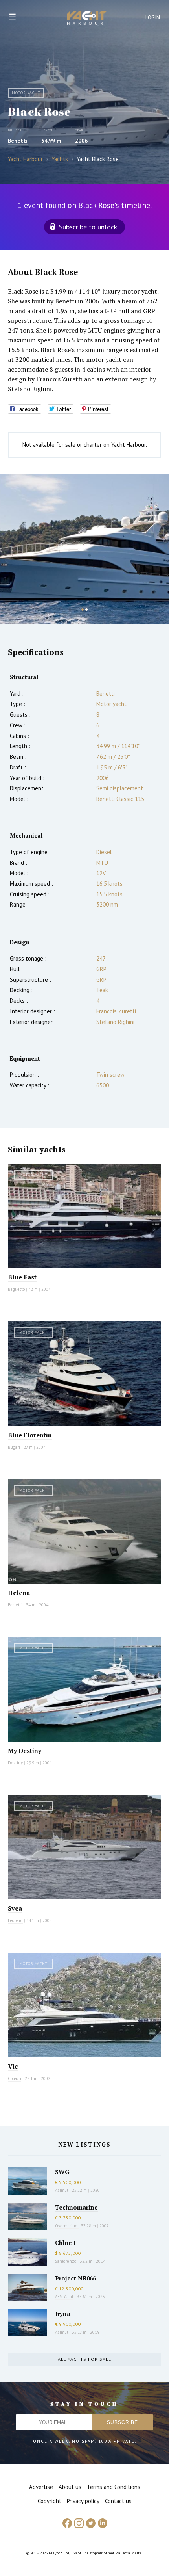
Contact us (118, 2501)
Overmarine (67, 2226)
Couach (15, 2078)
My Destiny (25, 1751)
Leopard (15, 1920)
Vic (13, 2066)
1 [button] (83, 610)
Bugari (14, 1447)
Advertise (41, 2487)
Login (153, 18)
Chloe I (65, 2243)
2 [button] (86, 610)
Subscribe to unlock (88, 227)
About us (70, 2487)
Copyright (50, 2501)
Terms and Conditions (114, 2487)
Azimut (62, 2190)
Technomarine (76, 2207)
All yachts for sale (84, 2359)
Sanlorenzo (66, 2261)
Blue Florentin (30, 1435)
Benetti (18, 141)
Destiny (15, 1763)
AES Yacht (64, 2297)
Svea (15, 1908)
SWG (62, 2172)
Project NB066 (75, 2278)
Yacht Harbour (87, 19)
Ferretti (15, 1605)
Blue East (22, 1277)
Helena (19, 1593)
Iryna (63, 2314)
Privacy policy (83, 2501)
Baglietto (16, 1289)
